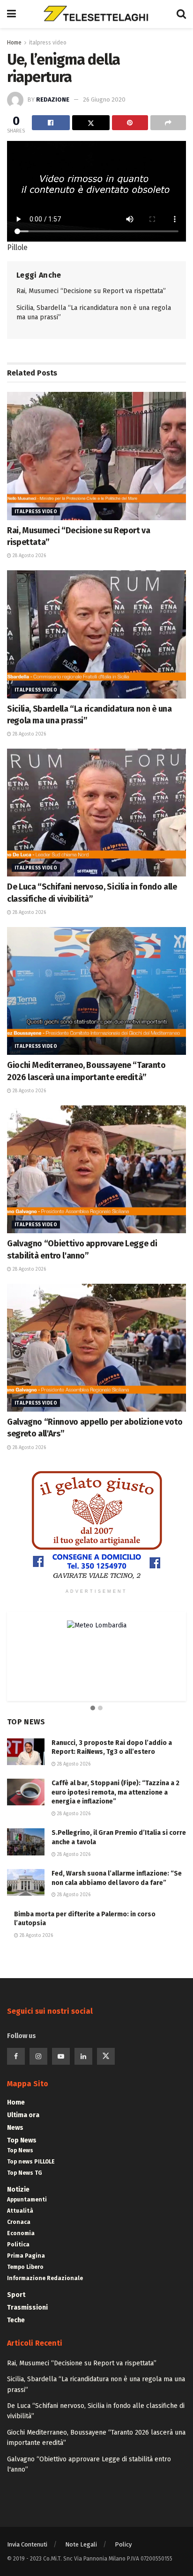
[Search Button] (181, 14)
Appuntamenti (27, 2200)
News (15, 2128)
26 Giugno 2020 (104, 99)
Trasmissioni (27, 2307)
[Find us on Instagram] (38, 2056)
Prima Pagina (26, 2256)
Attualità (20, 2211)
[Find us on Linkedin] (83, 2056)
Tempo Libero (25, 2267)
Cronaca (19, 2222)
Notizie (18, 2190)
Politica (18, 2245)
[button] (93, 1708)
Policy (123, 2544)
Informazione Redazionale (45, 2278)
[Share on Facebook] (51, 123)
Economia (21, 2233)
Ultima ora (23, 2115)
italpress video (48, 43)
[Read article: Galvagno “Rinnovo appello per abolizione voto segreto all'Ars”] (96, 1348)
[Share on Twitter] (91, 123)
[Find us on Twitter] (106, 2056)
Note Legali (81, 2544)
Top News (22, 2140)
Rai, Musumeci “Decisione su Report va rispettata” (91, 291)
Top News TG (25, 2173)
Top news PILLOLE (31, 2162)
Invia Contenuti (27, 2544)
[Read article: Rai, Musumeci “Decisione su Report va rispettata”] (96, 456)
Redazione (53, 99)
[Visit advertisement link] (96, 1525)
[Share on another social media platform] (168, 123)
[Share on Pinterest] (130, 123)
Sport (16, 2295)
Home (14, 43)
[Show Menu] (11, 14)
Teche (16, 2320)
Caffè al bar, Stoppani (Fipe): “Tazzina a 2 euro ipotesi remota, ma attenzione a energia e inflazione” (115, 1792)
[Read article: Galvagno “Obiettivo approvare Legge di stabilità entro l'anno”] (96, 1169)
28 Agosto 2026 (29, 556)
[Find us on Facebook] (16, 2056)
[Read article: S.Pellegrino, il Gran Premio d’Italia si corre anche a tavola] (26, 1842)
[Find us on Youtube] (61, 2056)
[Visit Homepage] (96, 14)
